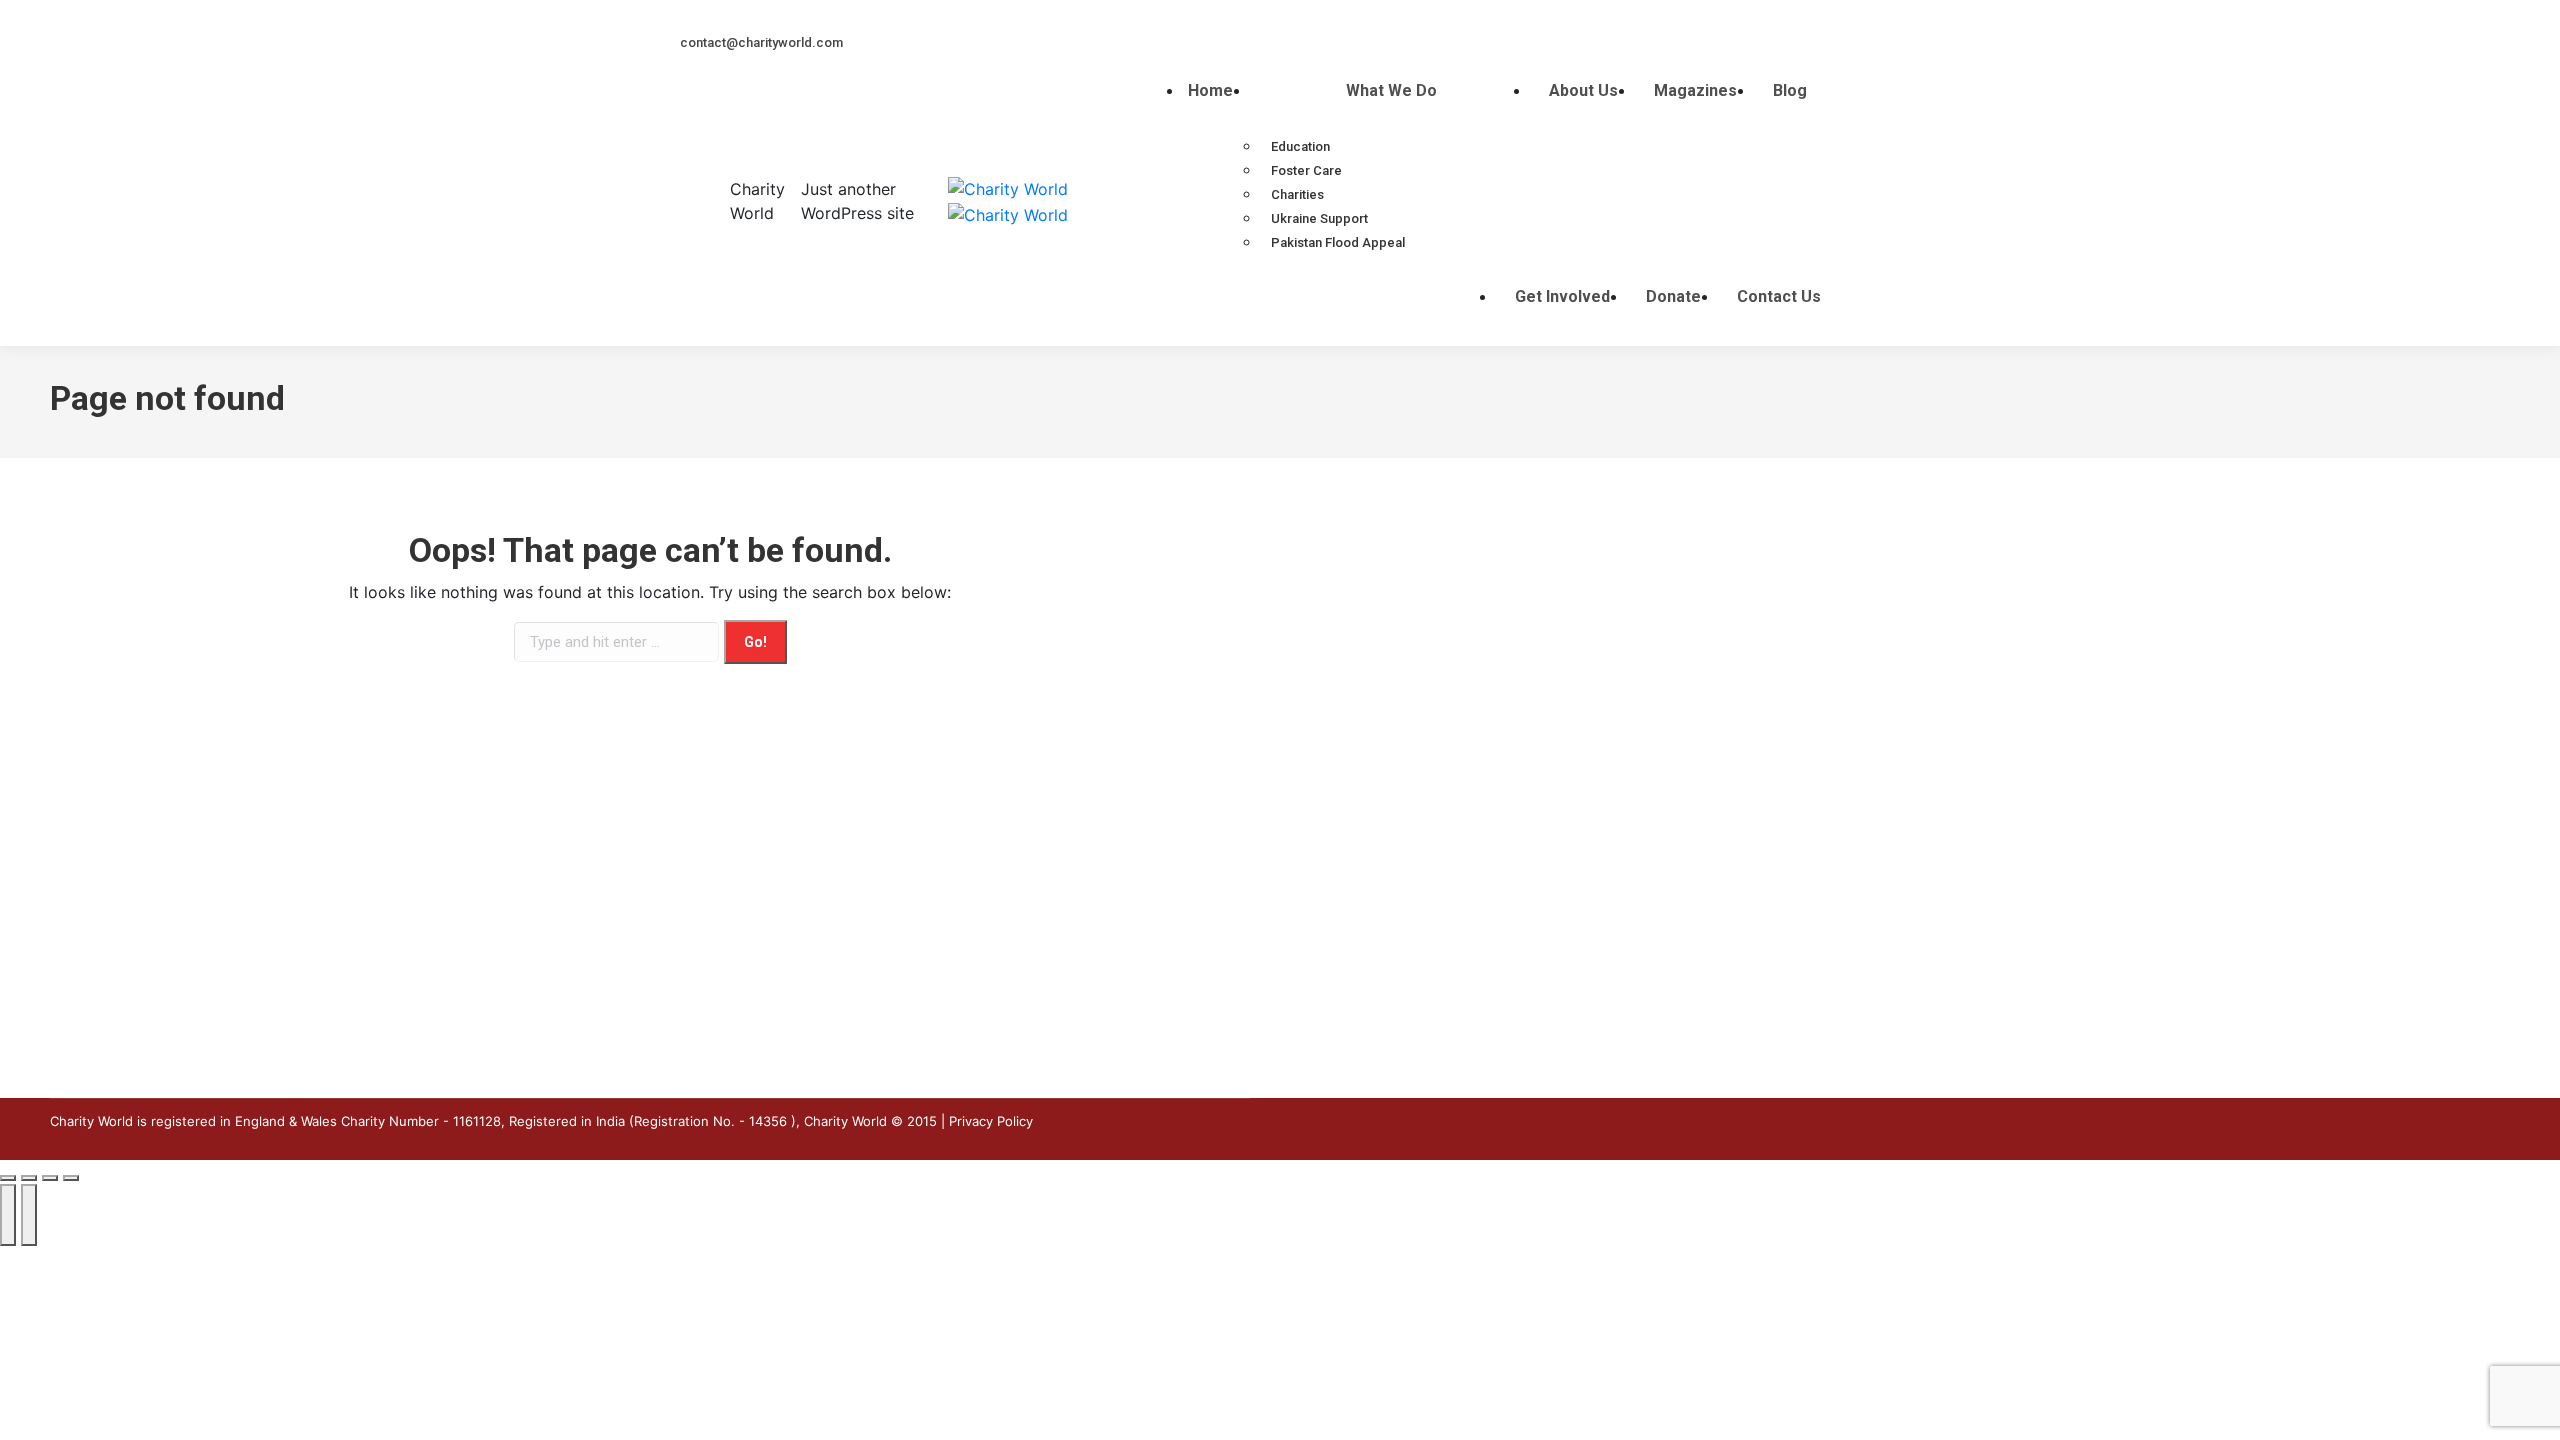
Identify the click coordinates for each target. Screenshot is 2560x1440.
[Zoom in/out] (71, 1178)
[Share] (29, 1178)
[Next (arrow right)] (29, 1215)
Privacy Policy (991, 1121)
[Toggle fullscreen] (50, 1178)
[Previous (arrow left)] (8, 1215)
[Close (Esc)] (8, 1178)
